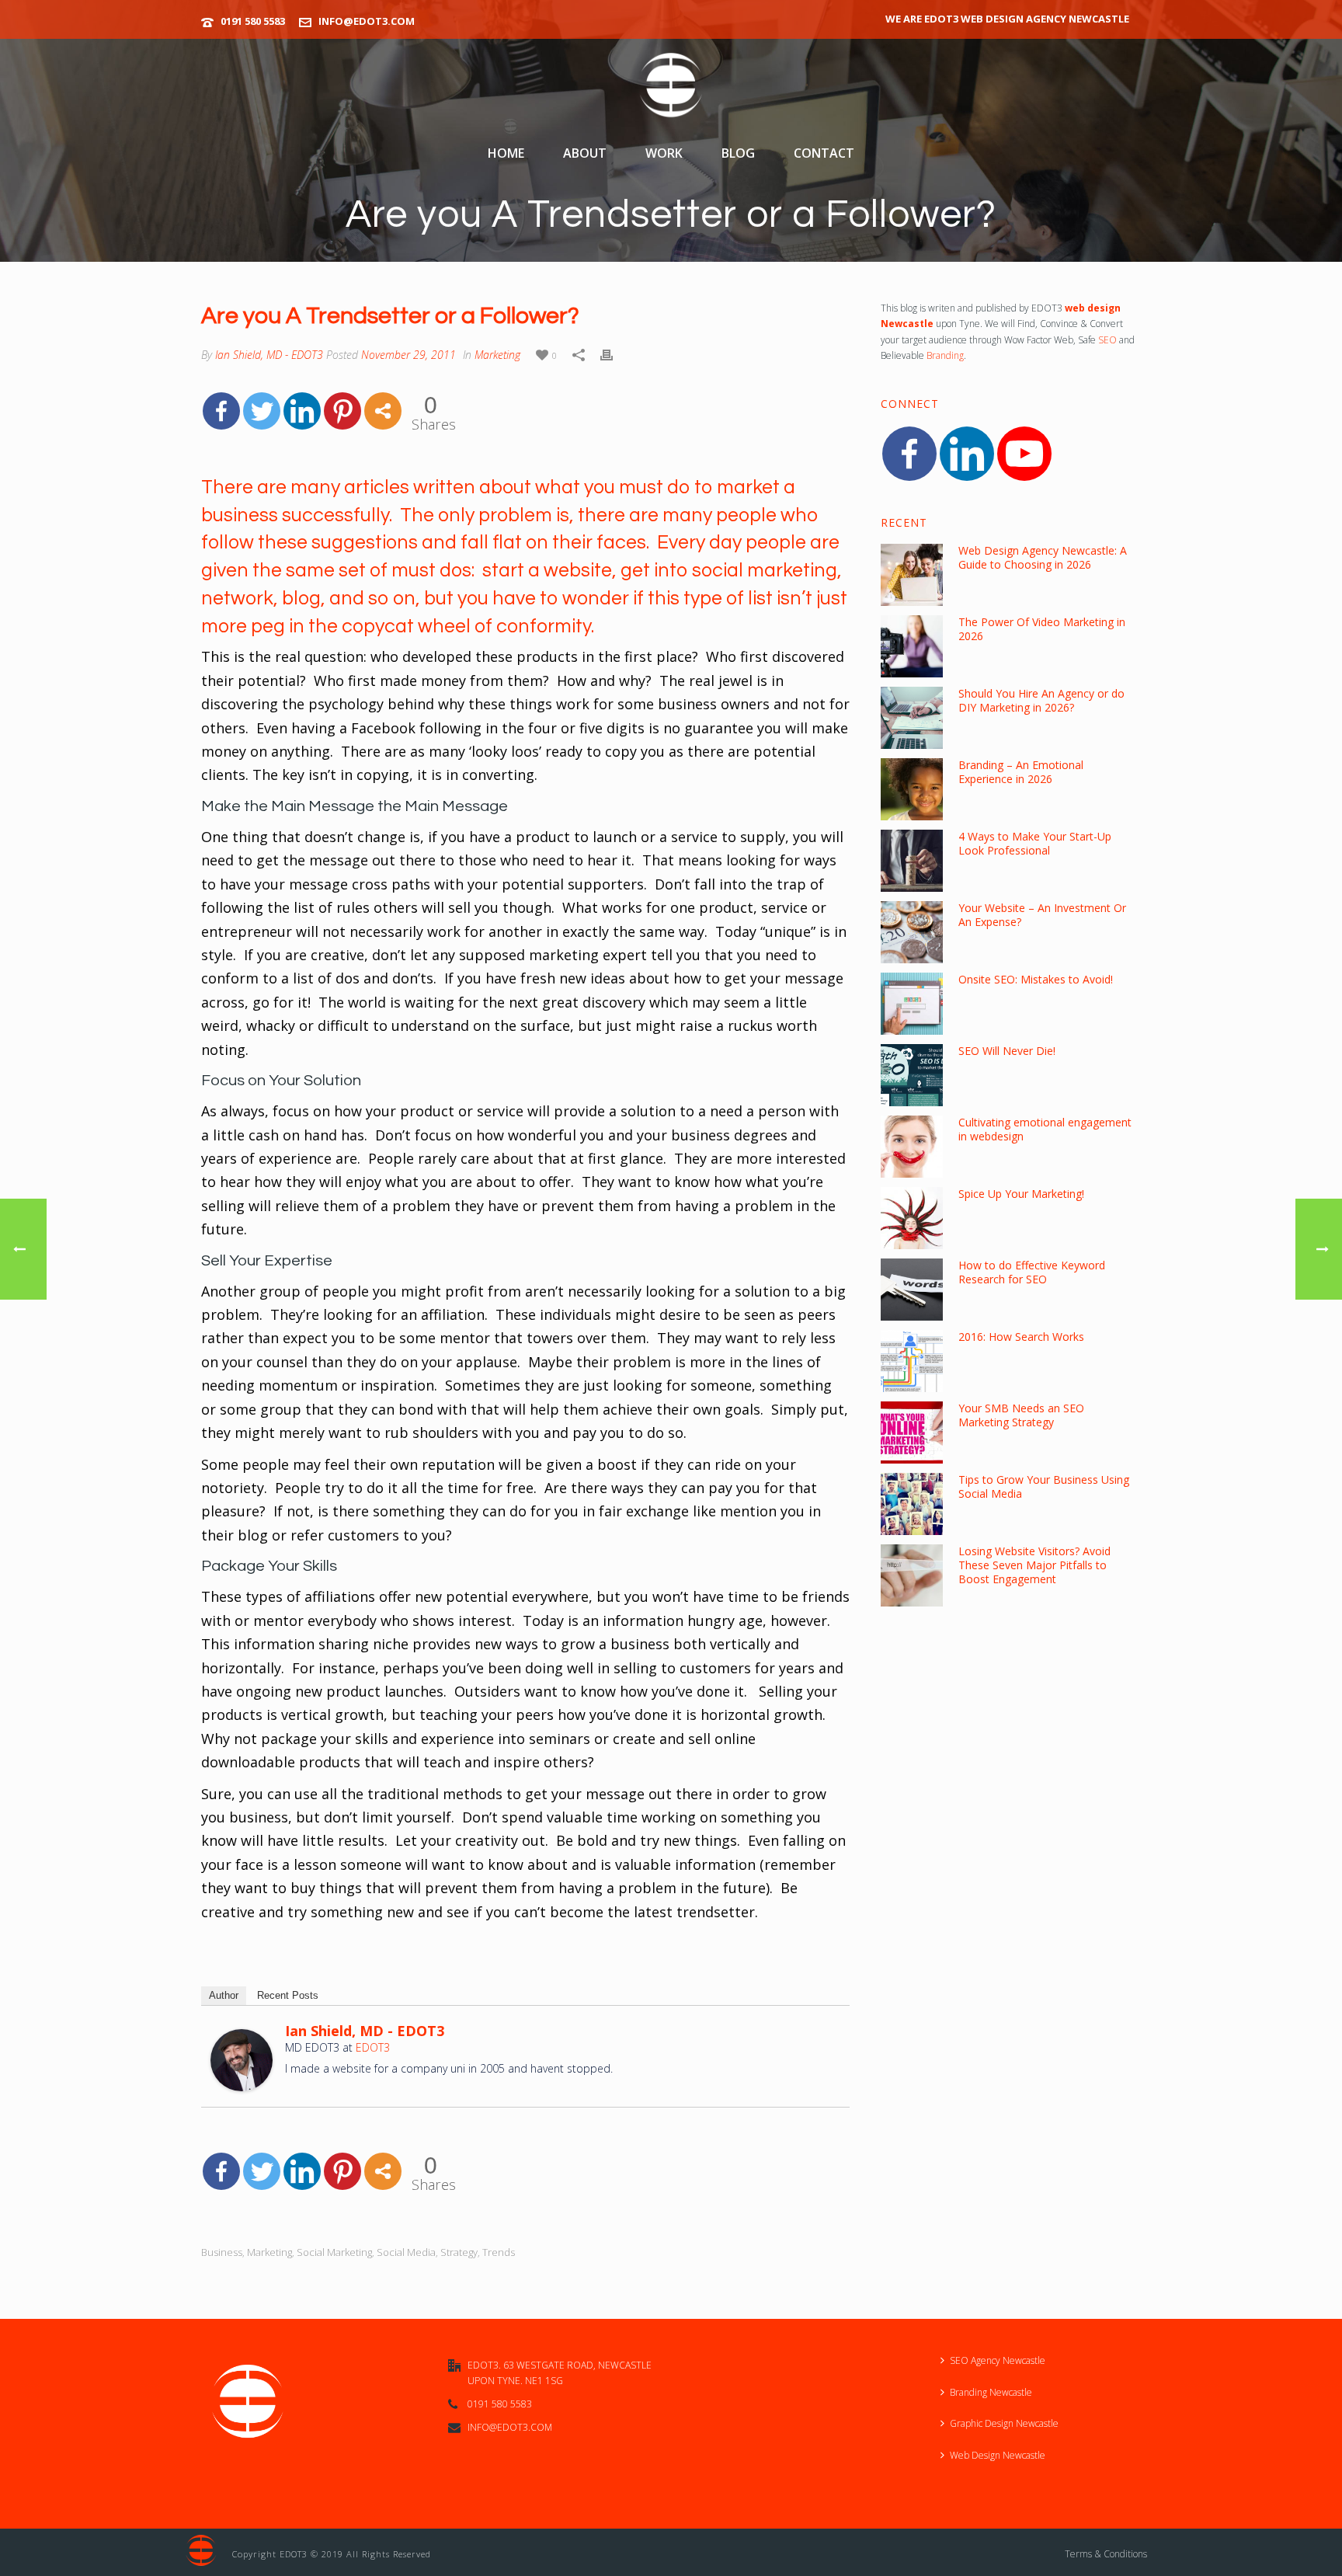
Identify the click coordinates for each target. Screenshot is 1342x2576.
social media (406, 2252)
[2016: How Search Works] (912, 1361)
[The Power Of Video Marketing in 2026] (912, 646)
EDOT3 (373, 2047)
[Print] (607, 353)
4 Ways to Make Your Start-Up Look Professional (1035, 844)
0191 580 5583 (253, 21)
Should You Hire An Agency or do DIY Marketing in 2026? (1041, 701)
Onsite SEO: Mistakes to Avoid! (1036, 980)
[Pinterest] (342, 411)
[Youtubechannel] (1024, 454)
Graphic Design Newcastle (1004, 2423)
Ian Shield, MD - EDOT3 (269, 355)
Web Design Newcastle (998, 2455)
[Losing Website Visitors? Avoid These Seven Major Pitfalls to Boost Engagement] (912, 1575)
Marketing (497, 355)
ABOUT (585, 153)
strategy (459, 2252)
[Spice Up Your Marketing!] (912, 1218)
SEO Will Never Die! (1007, 1051)
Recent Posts (288, 1995)
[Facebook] (221, 411)
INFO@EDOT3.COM (367, 21)
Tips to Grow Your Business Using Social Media (1044, 1487)
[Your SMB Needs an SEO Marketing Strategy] (912, 1432)
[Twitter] (262, 411)
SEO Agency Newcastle (998, 2360)
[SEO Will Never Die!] (912, 1075)
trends (499, 2252)
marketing (269, 2252)
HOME (506, 153)
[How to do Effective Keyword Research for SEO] (912, 1290)
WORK (664, 153)
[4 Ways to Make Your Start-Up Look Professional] (912, 861)
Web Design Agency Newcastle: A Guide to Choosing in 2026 (1043, 558)
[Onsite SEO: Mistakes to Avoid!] (912, 1004)
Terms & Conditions (1106, 2554)
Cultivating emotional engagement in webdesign (1045, 1130)
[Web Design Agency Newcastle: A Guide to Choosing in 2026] (912, 575)
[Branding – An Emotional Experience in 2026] (912, 789)
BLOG (738, 153)
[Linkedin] (302, 411)
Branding (945, 355)
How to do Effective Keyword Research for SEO (1032, 1272)
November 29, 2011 (409, 355)
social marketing (334, 2252)
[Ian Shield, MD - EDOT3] (242, 2058)
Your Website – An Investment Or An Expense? (1042, 915)
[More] (383, 411)
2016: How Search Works (1021, 1337)
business (222, 2252)
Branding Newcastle (991, 2392)
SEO (1107, 340)
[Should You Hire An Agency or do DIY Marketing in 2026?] (912, 718)
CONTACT (824, 153)
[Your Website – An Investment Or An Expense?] (912, 932)
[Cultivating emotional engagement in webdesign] (912, 1147)
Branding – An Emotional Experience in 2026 (1021, 772)
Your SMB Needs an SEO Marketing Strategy (1021, 1415)
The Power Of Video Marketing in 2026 (1042, 629)
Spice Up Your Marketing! (1021, 1194)
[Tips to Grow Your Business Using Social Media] (912, 1504)
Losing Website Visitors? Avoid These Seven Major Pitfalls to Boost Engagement (1034, 1565)
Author (224, 1995)
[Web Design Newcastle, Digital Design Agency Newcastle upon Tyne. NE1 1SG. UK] (671, 86)
